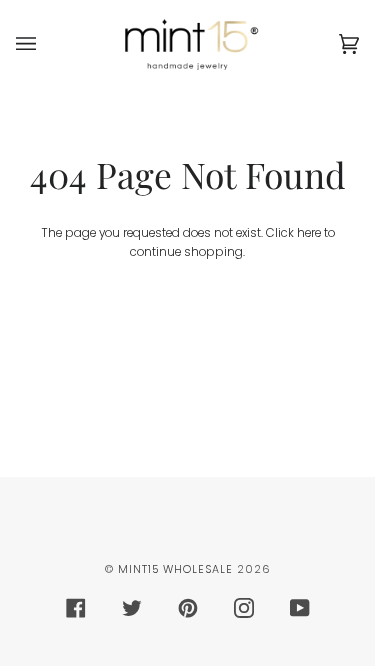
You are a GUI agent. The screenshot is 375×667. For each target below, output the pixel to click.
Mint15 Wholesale (175, 569)
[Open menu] (46, 44)
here (309, 233)
